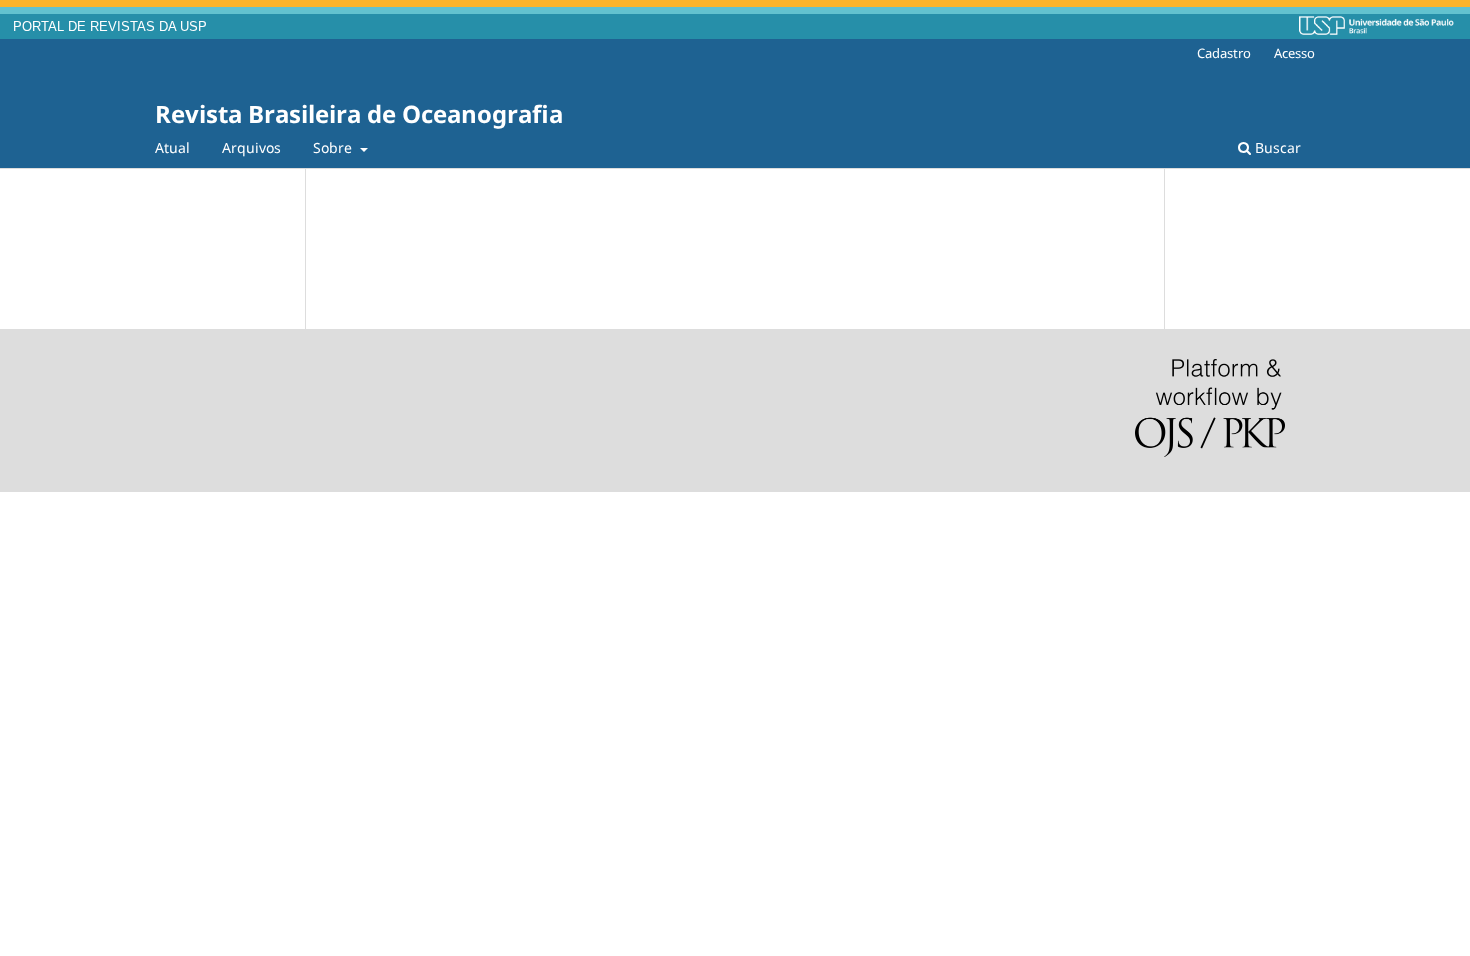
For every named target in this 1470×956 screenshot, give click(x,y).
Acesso (1294, 53)
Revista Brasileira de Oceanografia (359, 113)
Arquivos (251, 147)
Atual (172, 147)
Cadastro (1224, 53)
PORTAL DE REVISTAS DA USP (110, 27)
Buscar (1276, 147)
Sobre (334, 147)
